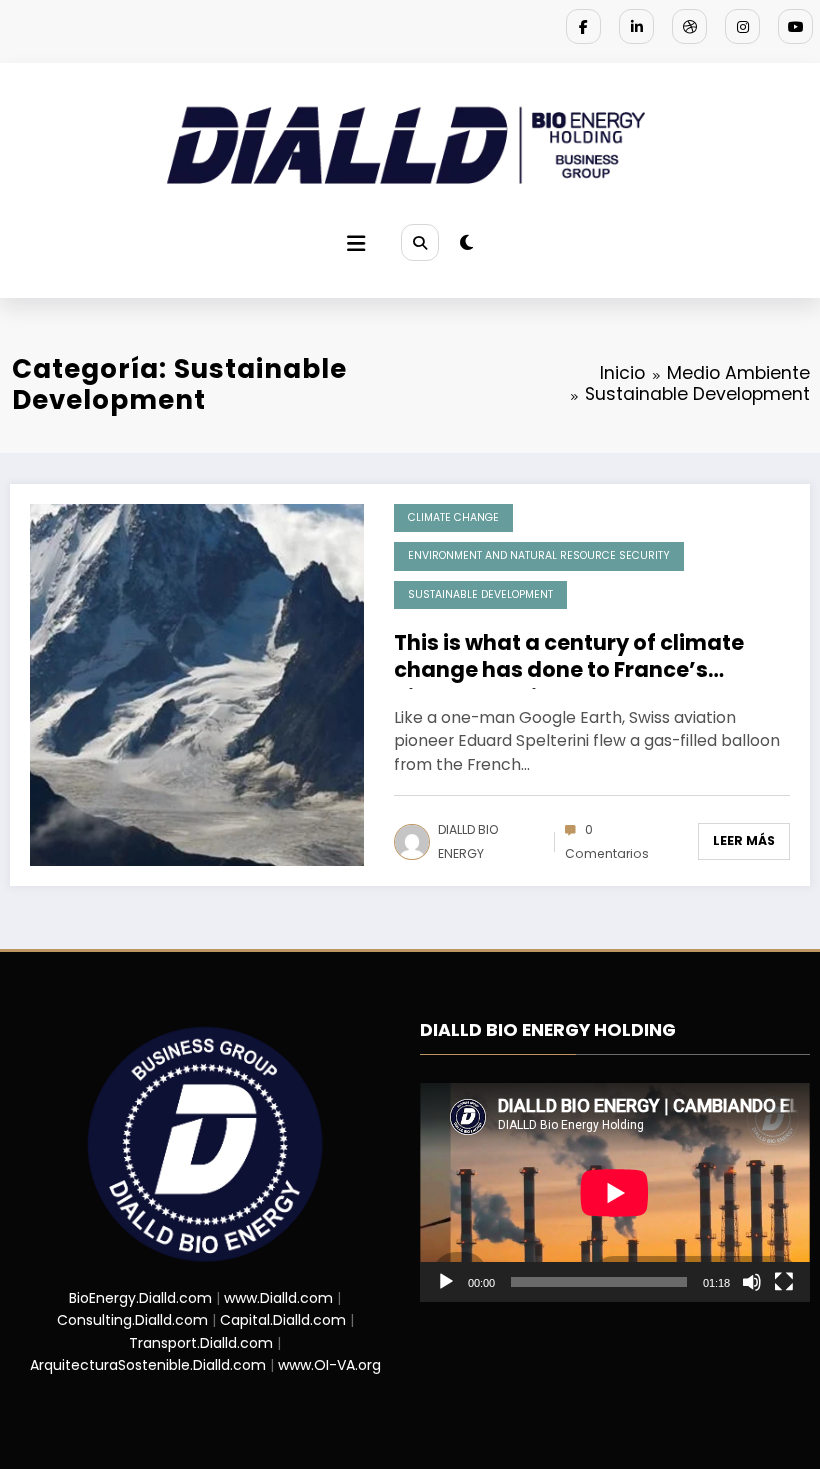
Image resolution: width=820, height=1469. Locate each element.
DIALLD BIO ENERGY (468, 841)
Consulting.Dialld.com (132, 1320)
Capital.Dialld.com (283, 1320)
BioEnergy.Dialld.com (140, 1298)
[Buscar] (420, 243)
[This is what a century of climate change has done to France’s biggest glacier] (197, 684)
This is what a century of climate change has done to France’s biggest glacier (569, 659)
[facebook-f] (583, 26)
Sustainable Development (480, 594)
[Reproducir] (446, 1282)
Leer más (744, 840)
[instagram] (742, 26)
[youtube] (795, 26)
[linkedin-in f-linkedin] (636, 26)
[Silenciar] (752, 1282)
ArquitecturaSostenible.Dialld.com (148, 1365)
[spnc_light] (466, 243)
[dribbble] (689, 26)
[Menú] (356, 243)
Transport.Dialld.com (201, 1343)
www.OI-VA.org (329, 1365)
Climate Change (453, 517)
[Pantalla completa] (784, 1282)
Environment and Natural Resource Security (539, 555)
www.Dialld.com (278, 1298)
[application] (615, 1192)
